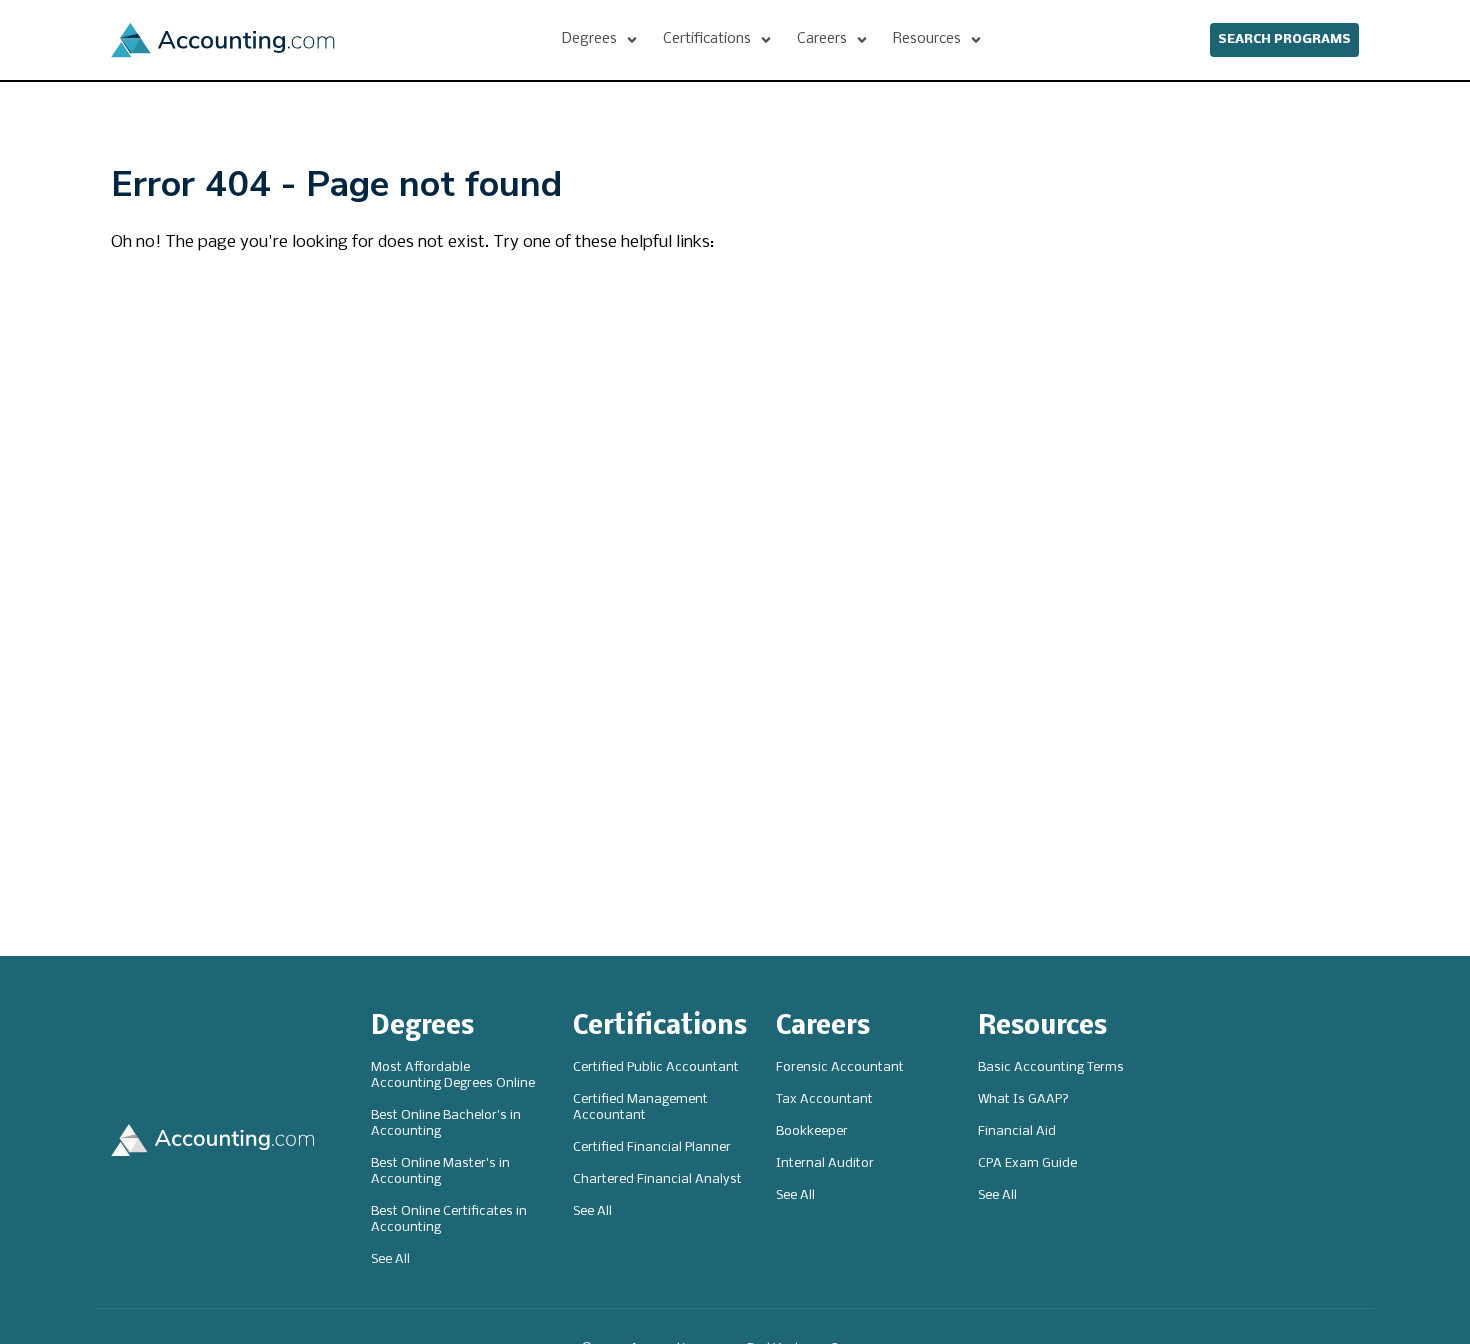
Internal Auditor (825, 1163)
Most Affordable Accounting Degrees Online (453, 1075)
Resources (1042, 1027)
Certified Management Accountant (640, 1107)
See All (390, 1259)
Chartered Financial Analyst (657, 1179)
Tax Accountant (824, 1099)
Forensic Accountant (840, 1067)
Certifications (660, 1027)
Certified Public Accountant (656, 1067)
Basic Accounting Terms (1051, 1067)
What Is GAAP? (1023, 1099)
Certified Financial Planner (652, 1147)
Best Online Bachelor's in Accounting (446, 1123)
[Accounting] (223, 40)
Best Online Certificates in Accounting (449, 1219)
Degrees (422, 1027)
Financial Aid (1017, 1131)
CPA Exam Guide (1027, 1163)
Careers (823, 1027)
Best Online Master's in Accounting (440, 1171)
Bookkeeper (812, 1131)
